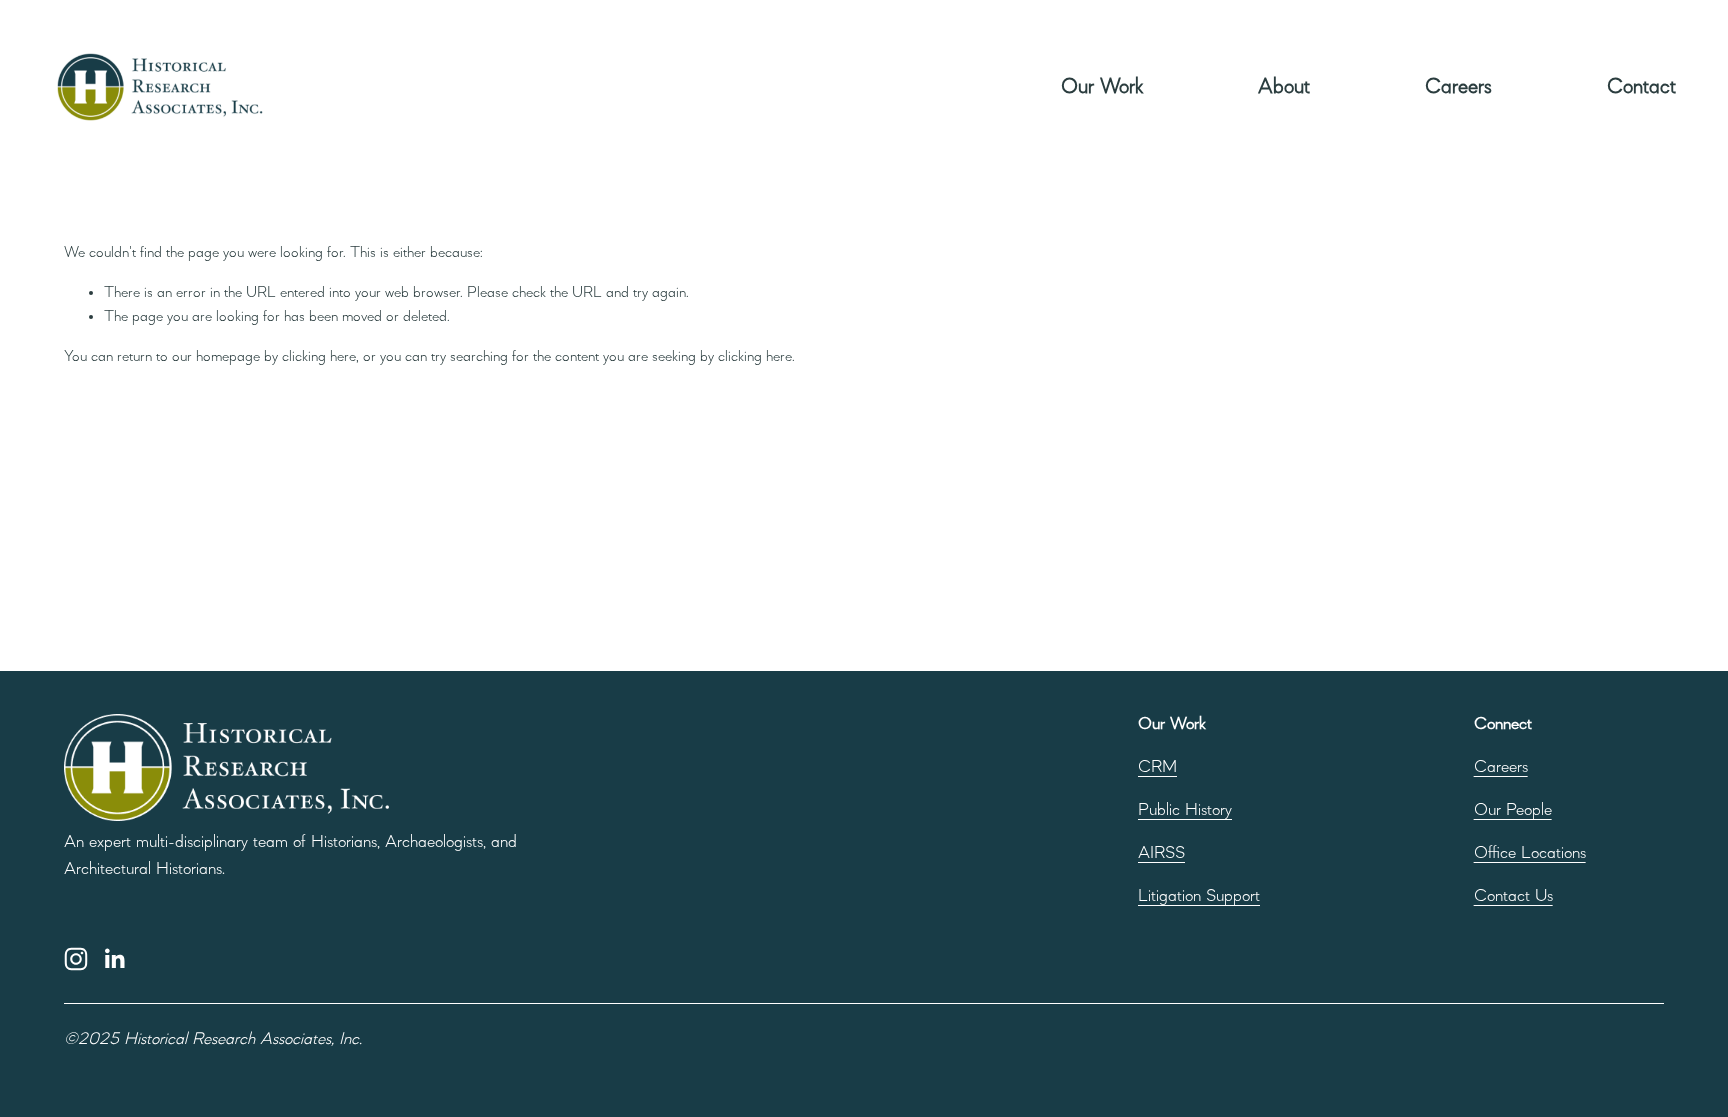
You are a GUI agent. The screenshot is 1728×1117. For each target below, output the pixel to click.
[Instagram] (76, 959)
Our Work (1102, 87)
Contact (1641, 87)
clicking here (319, 357)
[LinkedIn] (114, 959)
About (1284, 87)
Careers (1458, 87)
